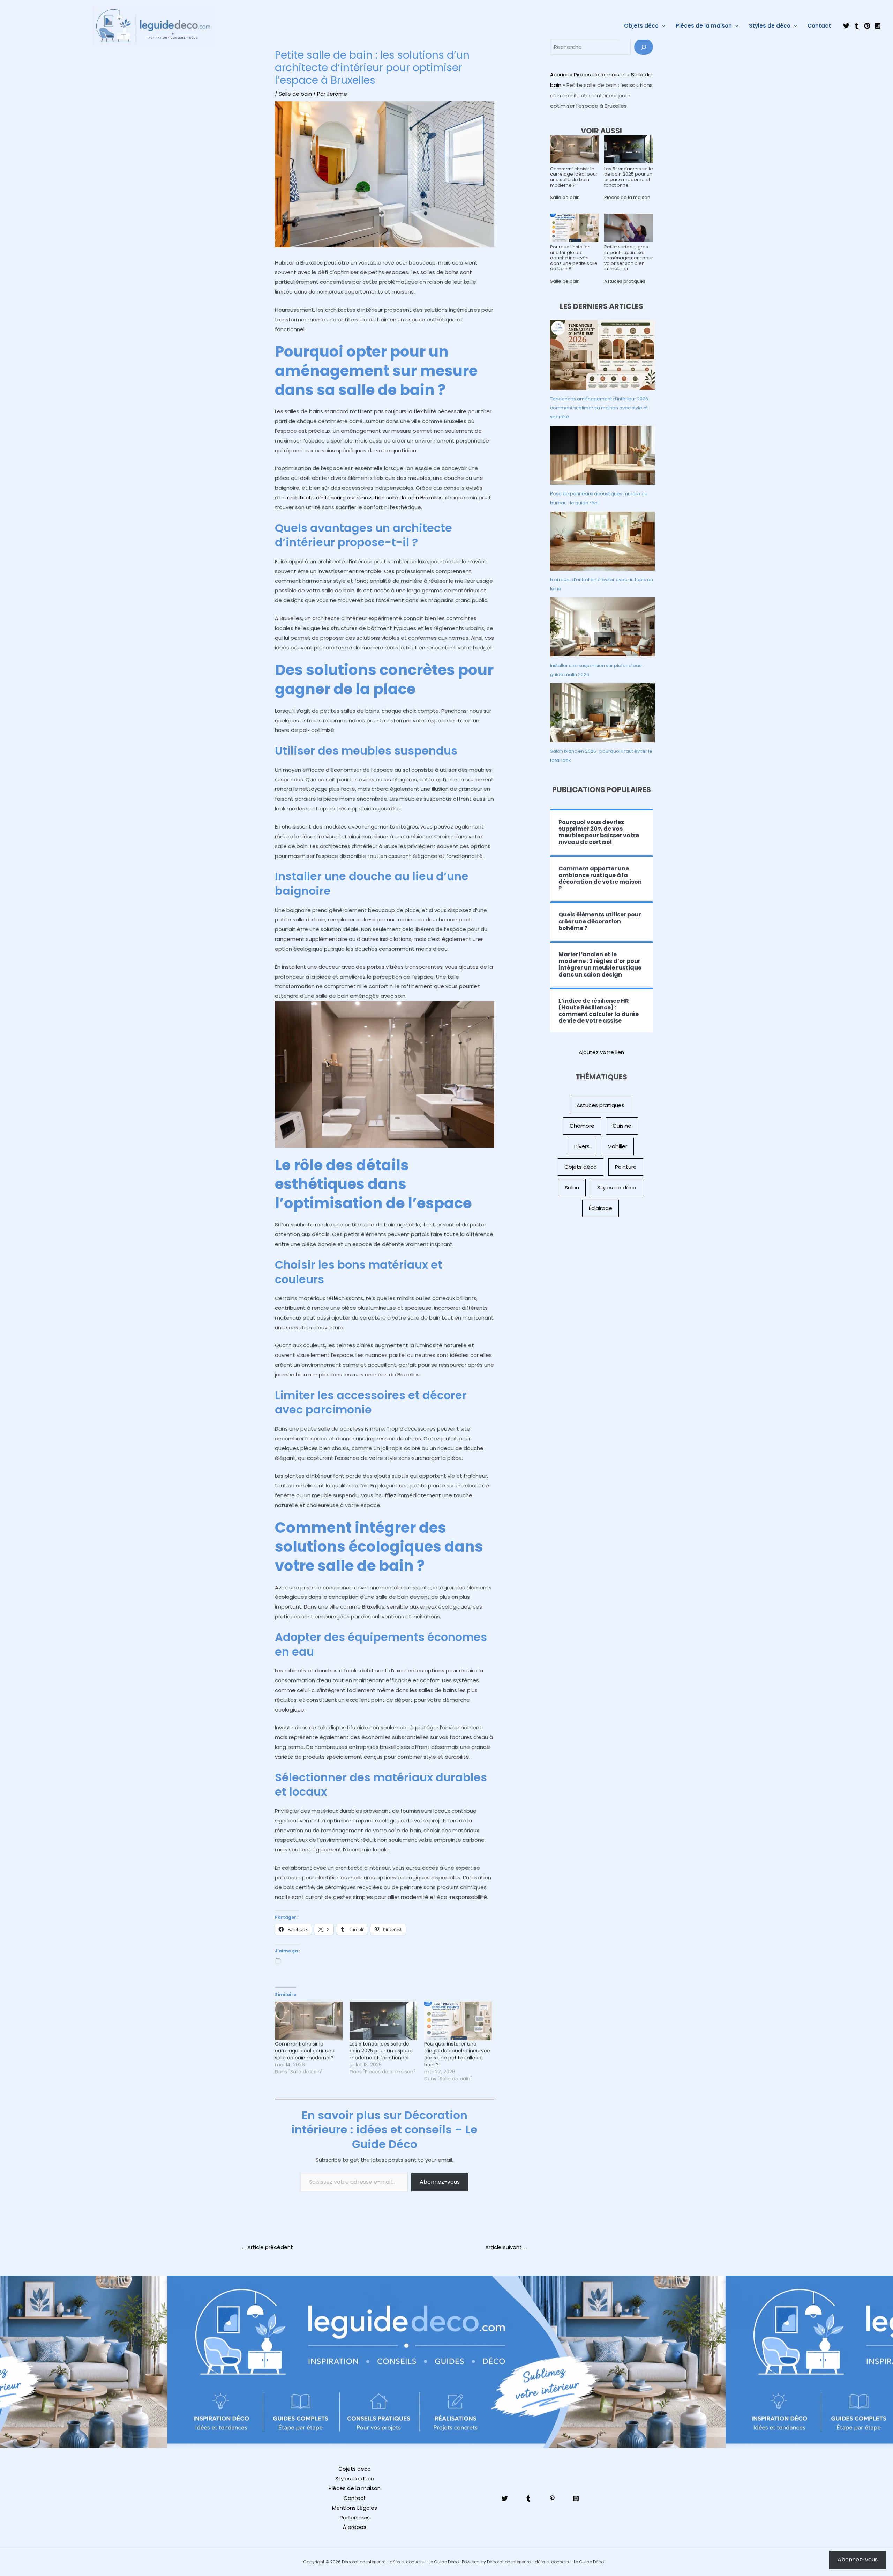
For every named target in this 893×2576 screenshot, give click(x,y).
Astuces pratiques (625, 281)
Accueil (559, 75)
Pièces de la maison (704, 26)
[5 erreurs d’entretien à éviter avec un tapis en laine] (602, 541)
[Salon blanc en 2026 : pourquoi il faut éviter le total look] (602, 713)
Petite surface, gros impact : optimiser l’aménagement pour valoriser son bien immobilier (629, 258)
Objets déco (641, 26)
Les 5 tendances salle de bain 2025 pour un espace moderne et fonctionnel (381, 2051)
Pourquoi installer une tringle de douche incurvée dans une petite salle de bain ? (457, 2054)
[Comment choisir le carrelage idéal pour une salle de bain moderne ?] (309, 2021)
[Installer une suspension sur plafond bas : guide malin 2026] (602, 627)
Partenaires (355, 2518)
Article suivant (507, 2247)
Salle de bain (295, 94)
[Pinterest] (867, 26)
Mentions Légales (355, 2508)
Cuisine (622, 1126)
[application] (662, 26)
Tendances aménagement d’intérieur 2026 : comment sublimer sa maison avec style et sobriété (600, 408)
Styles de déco (770, 26)
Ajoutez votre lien (601, 1052)
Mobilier (617, 1146)
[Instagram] (878, 26)
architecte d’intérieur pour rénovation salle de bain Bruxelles (365, 498)
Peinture (626, 1167)
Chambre (582, 1126)
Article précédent (267, 2247)
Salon (572, 1187)
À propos (355, 2527)
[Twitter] (846, 26)
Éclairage (601, 1208)
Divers (582, 1146)
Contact (819, 26)
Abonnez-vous (440, 2182)
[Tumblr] (857, 26)
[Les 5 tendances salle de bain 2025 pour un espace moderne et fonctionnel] (383, 2021)
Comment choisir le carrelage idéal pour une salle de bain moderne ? (305, 2051)
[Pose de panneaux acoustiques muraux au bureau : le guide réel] (602, 455)
